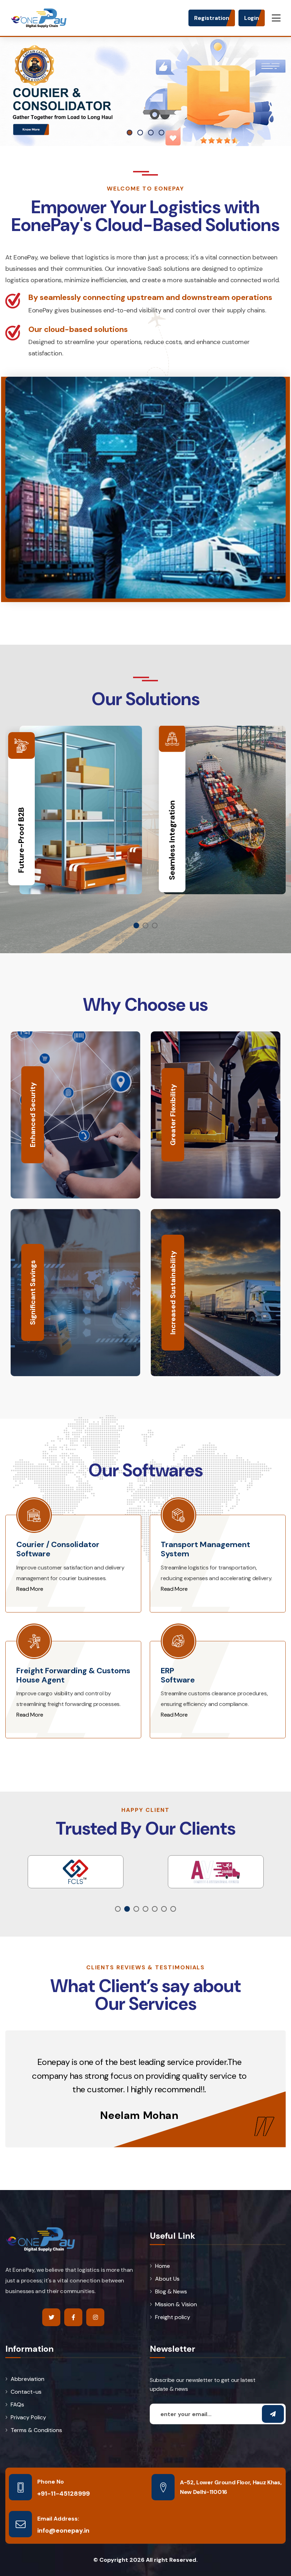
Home (163, 2266)
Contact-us (26, 2392)
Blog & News (171, 2292)
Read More (30, 1589)
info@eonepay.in (63, 2531)
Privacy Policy (28, 2417)
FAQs (17, 2405)
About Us (167, 2279)
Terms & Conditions (36, 2430)
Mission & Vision (176, 2304)
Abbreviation (28, 2379)
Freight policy (173, 2317)
